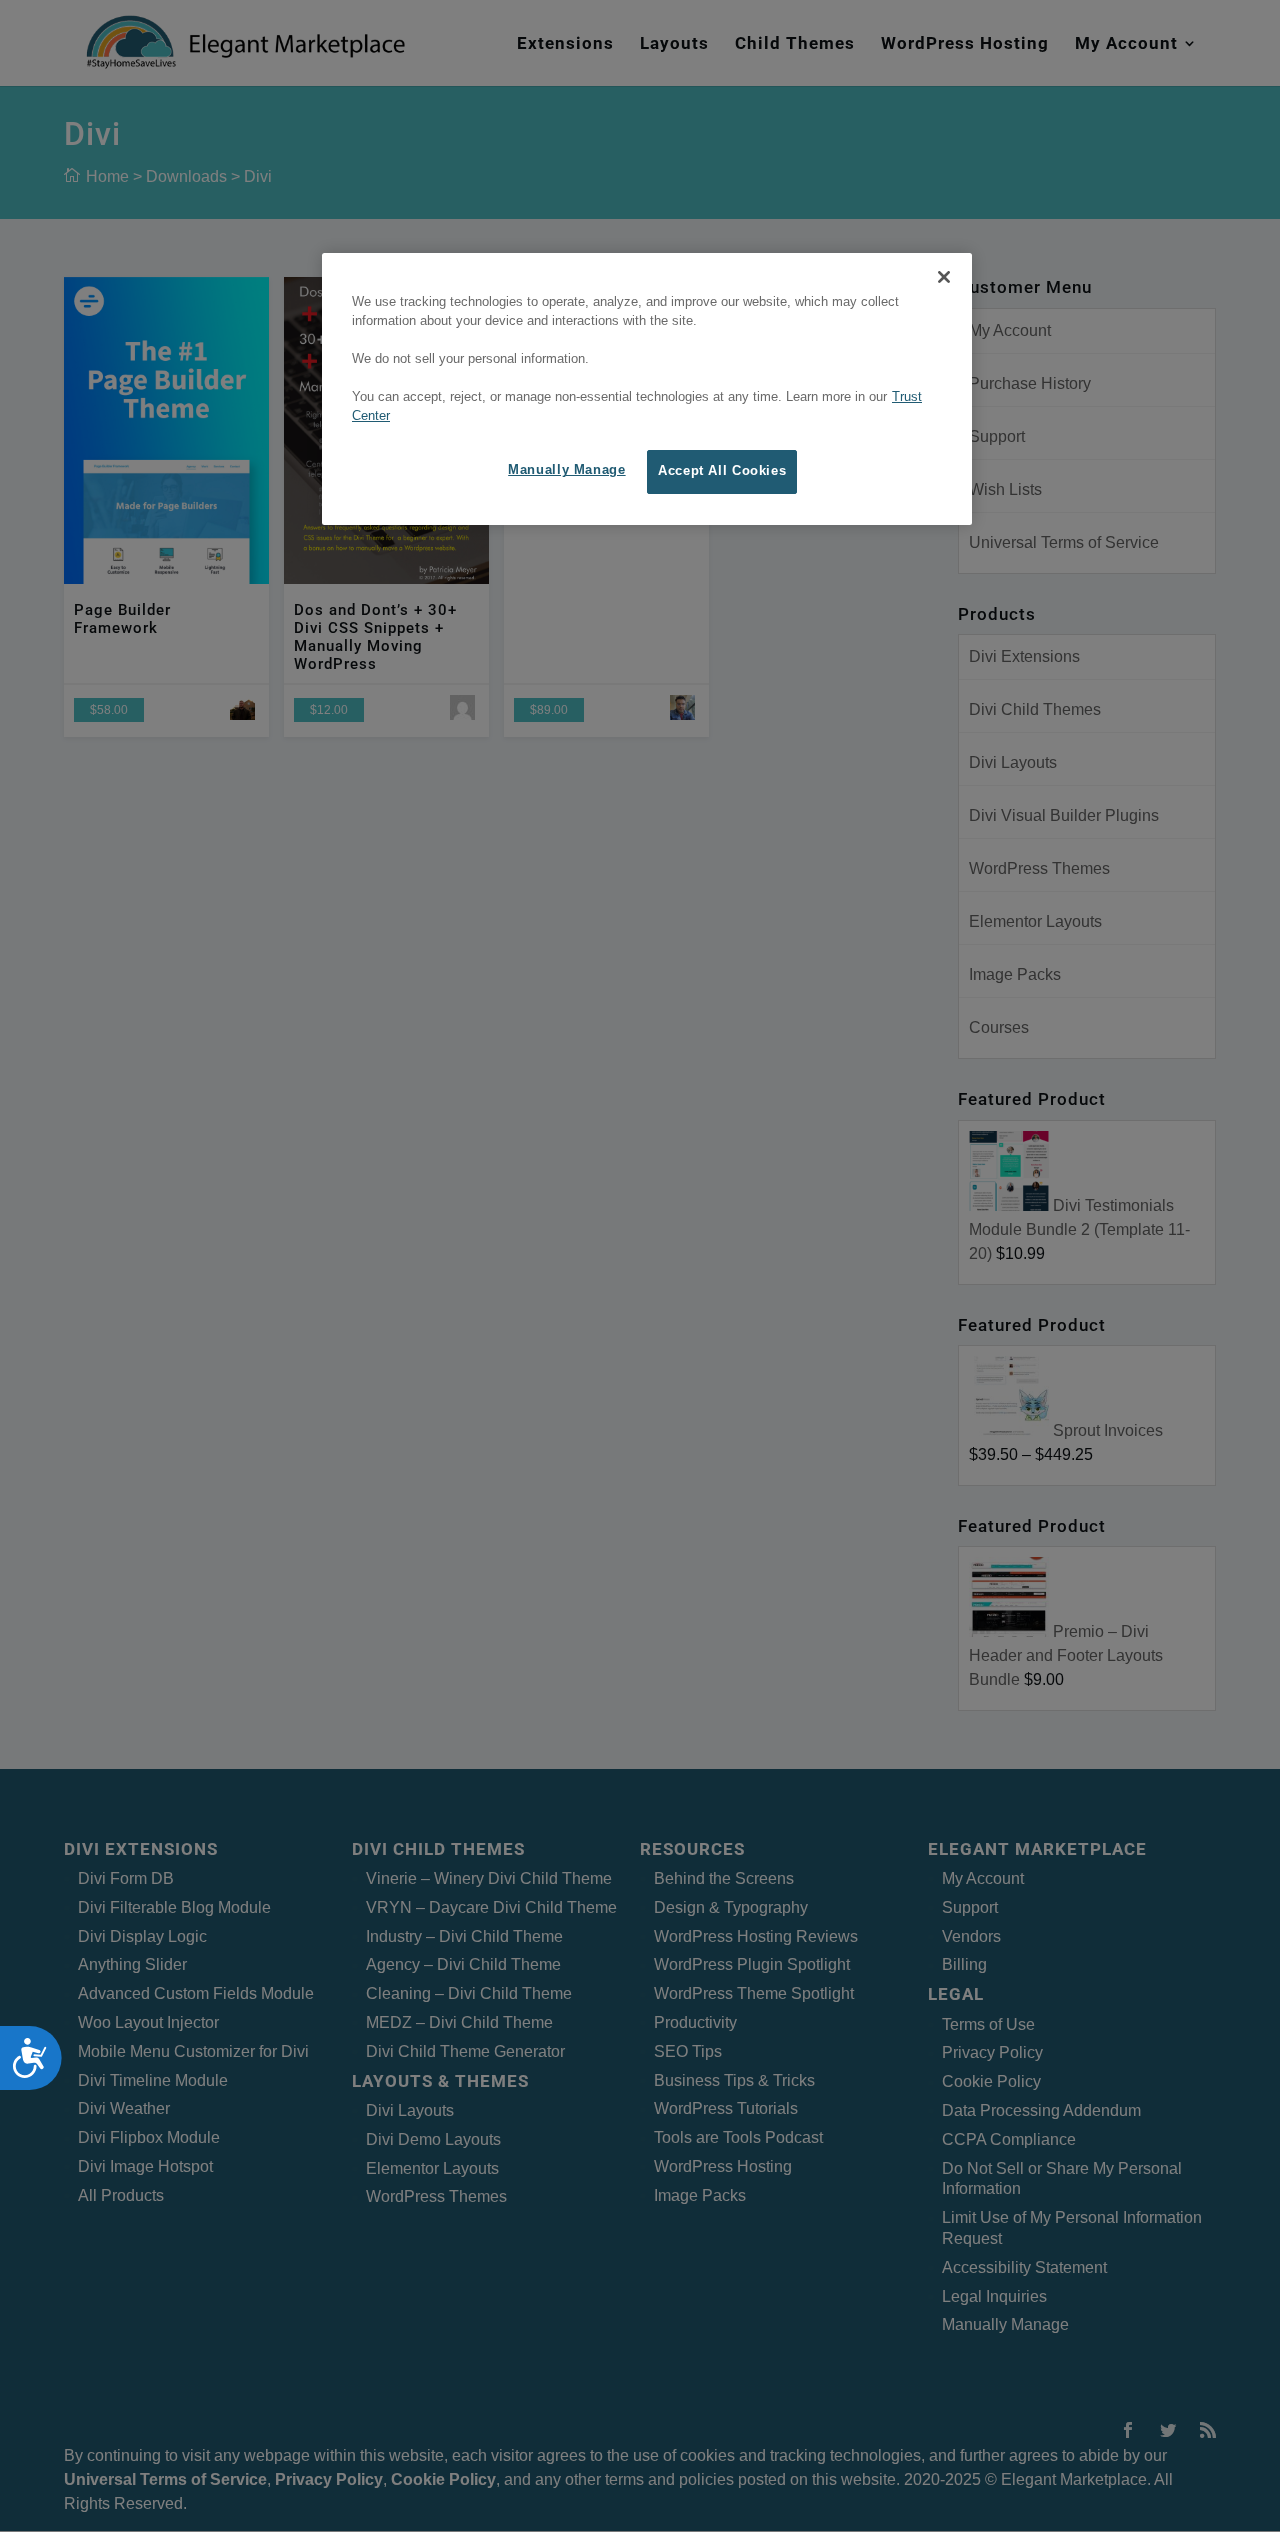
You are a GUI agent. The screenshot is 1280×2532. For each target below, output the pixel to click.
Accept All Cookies (722, 471)
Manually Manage (566, 470)
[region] (647, 389)
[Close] (944, 277)
